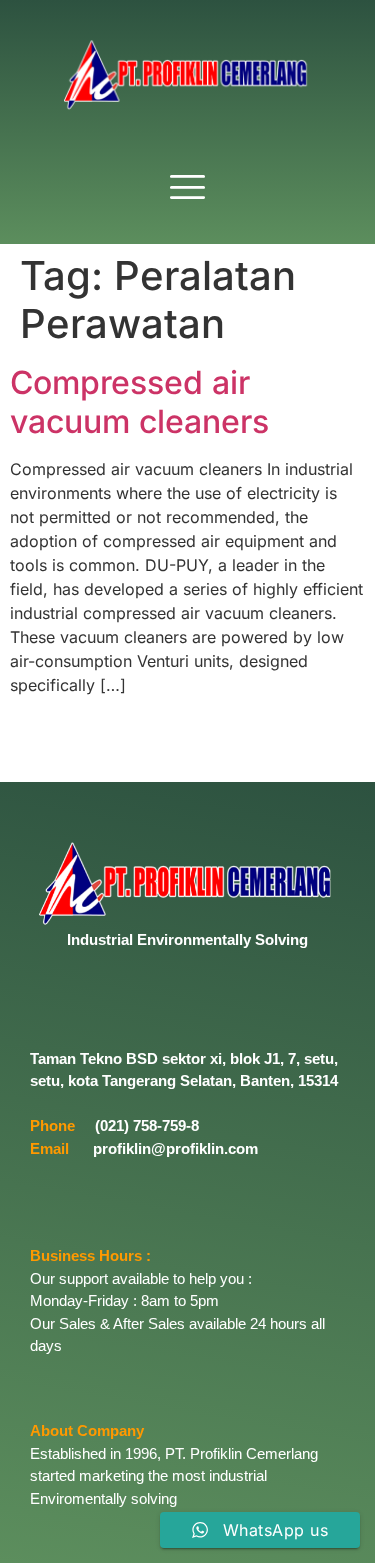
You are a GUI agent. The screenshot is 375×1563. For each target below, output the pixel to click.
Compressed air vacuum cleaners (139, 401)
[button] (188, 188)
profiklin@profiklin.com (175, 1148)
